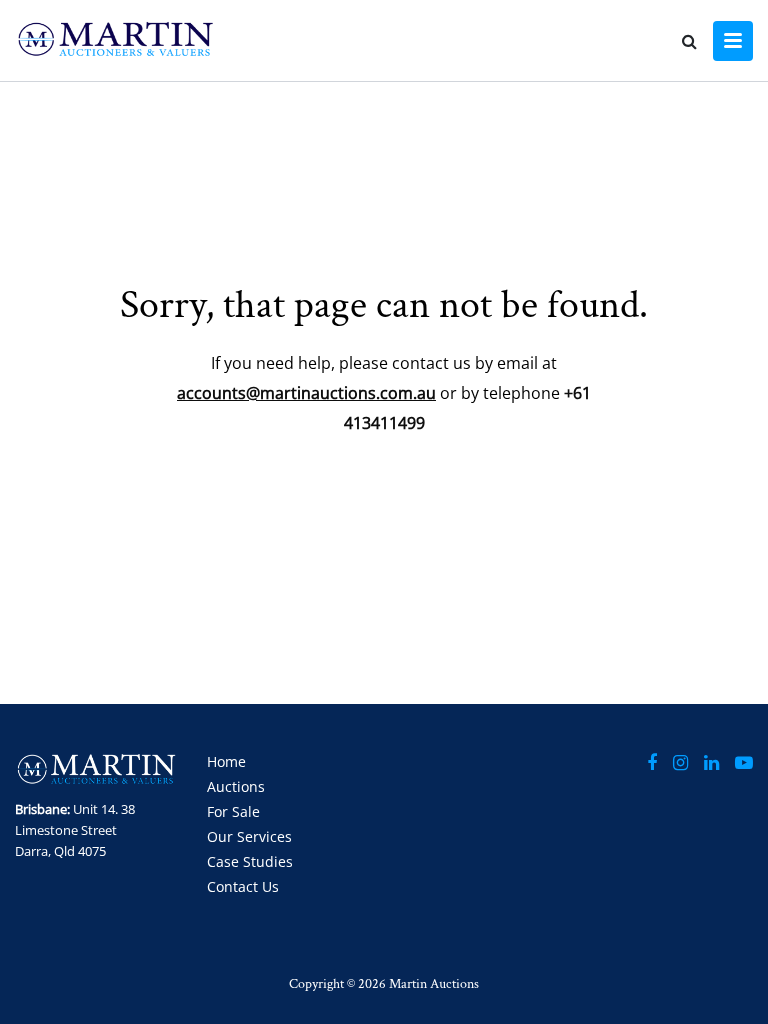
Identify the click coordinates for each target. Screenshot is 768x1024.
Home (226, 761)
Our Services (249, 836)
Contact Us (243, 886)
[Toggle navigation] (733, 41)
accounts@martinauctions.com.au (306, 393)
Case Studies (250, 861)
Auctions (236, 786)
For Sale (233, 811)
